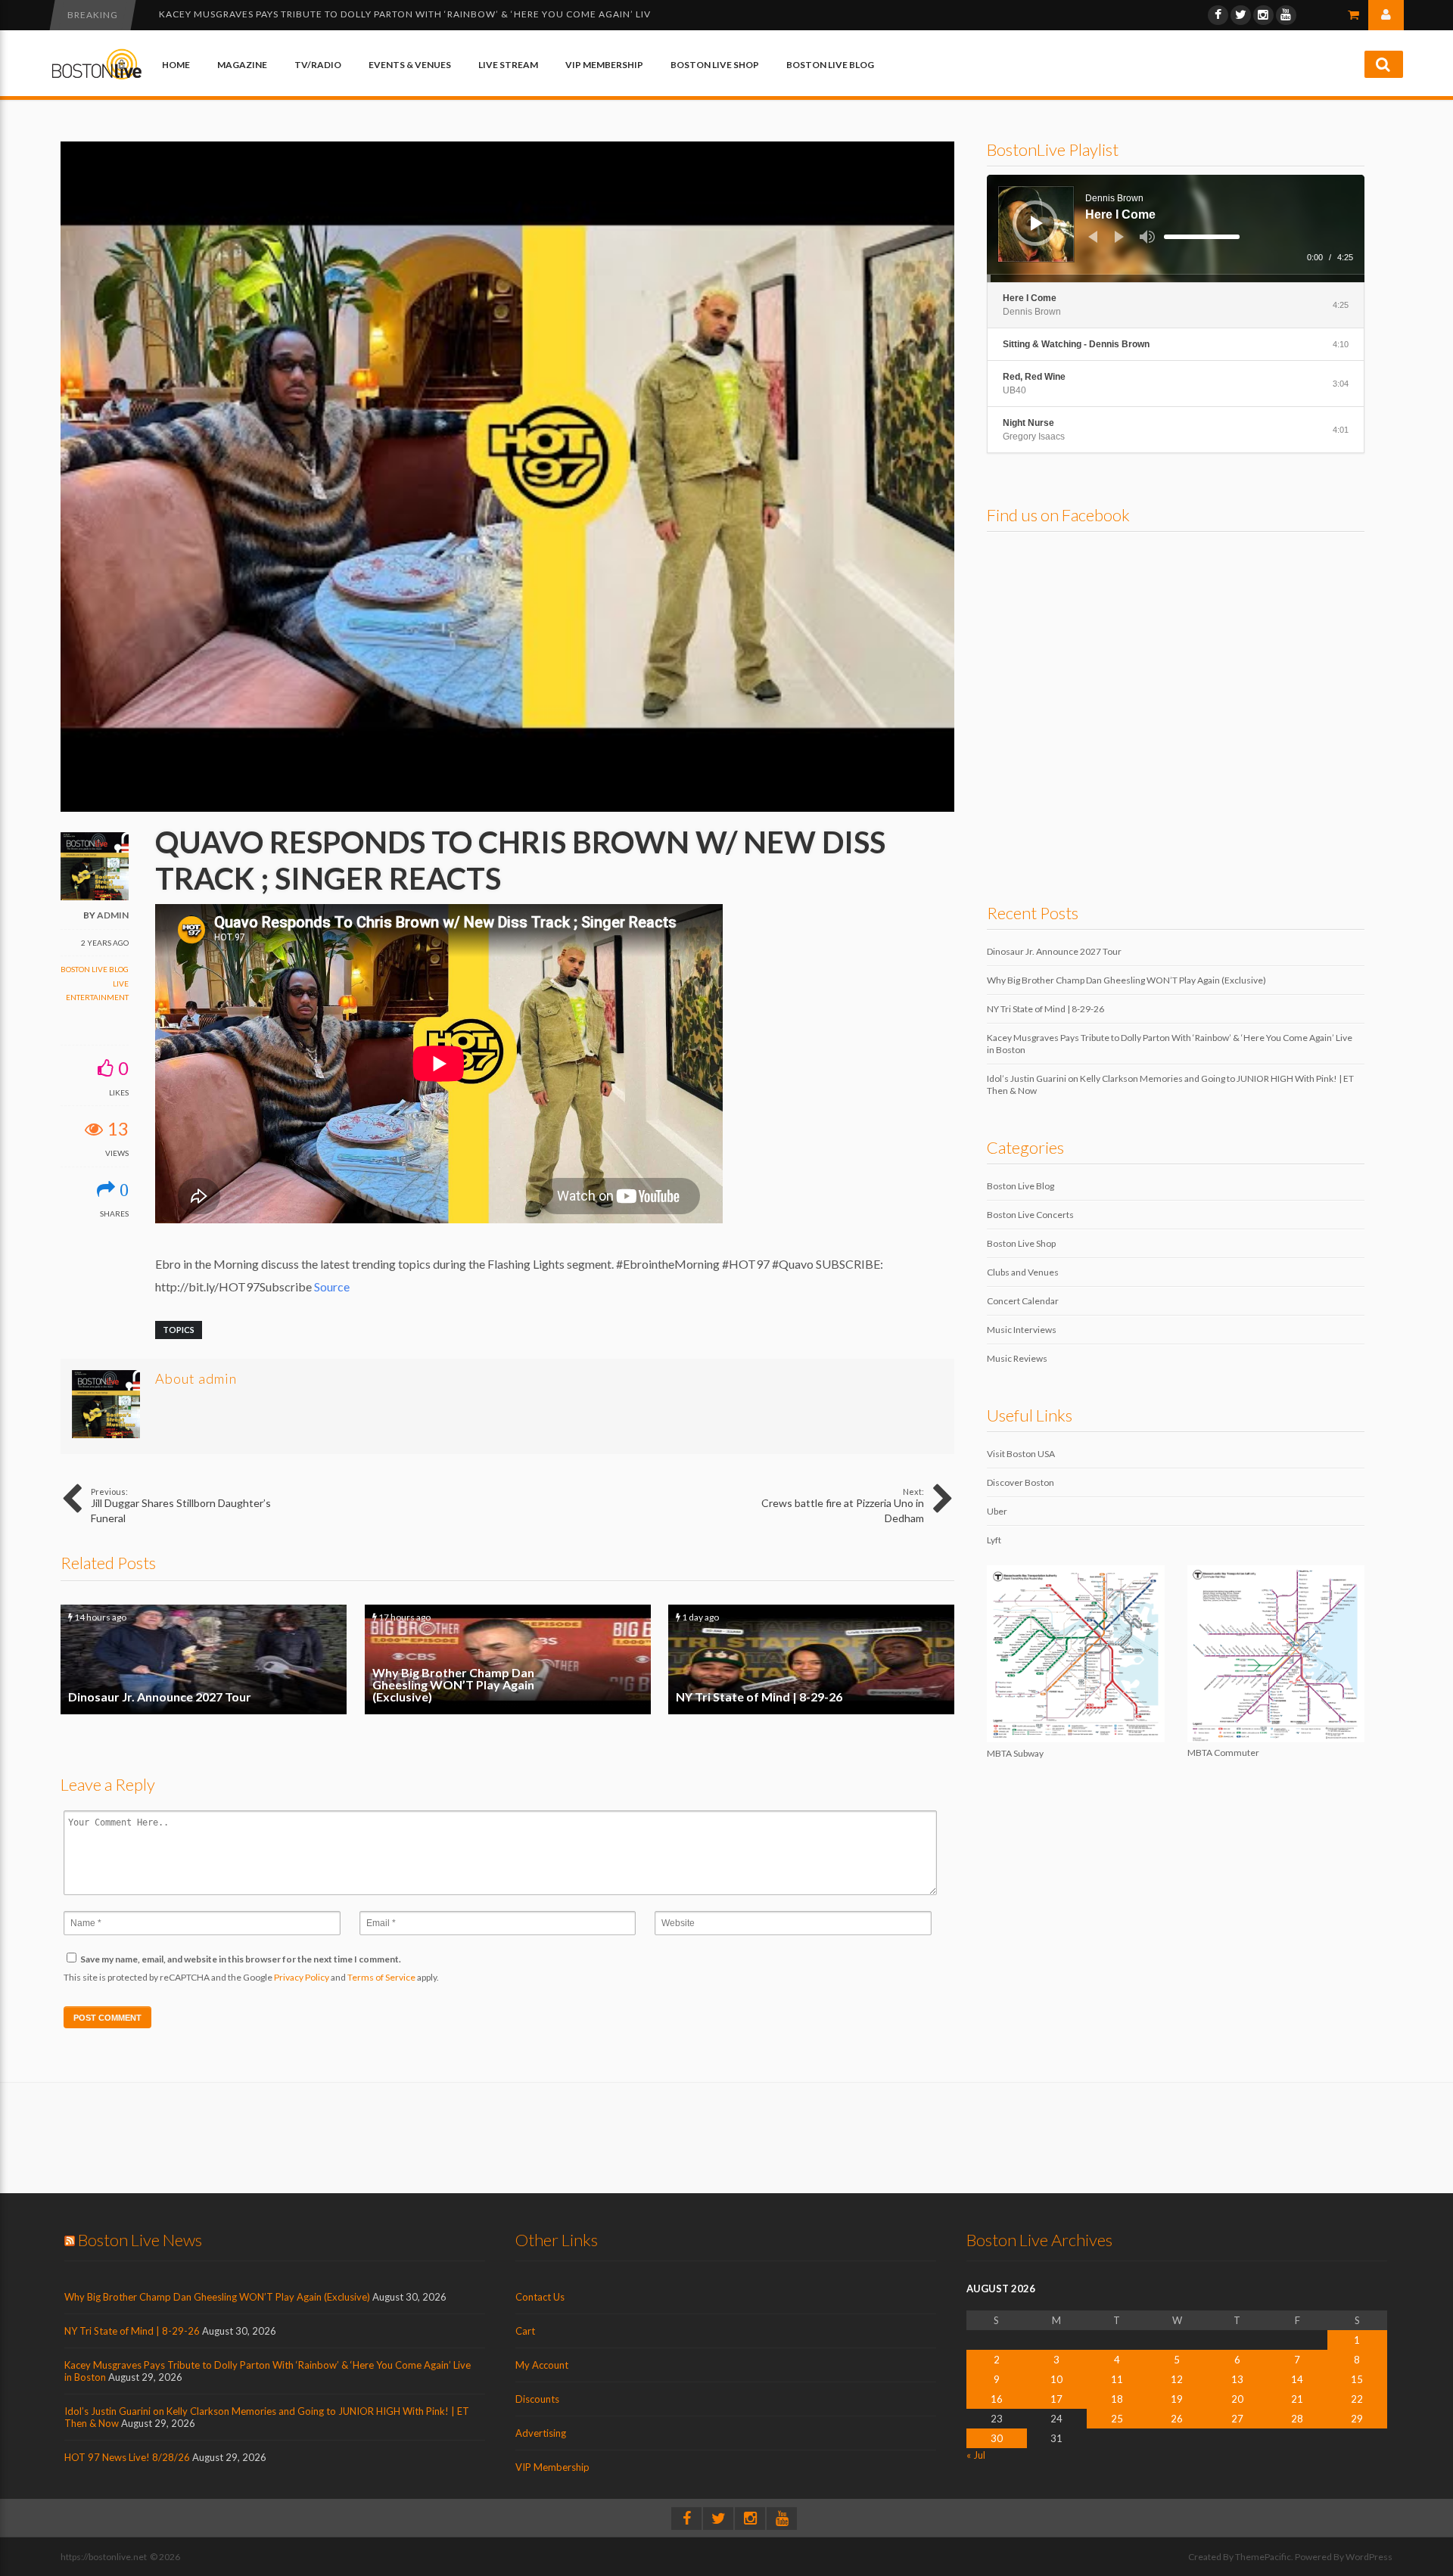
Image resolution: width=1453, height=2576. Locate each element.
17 (1056, 2399)
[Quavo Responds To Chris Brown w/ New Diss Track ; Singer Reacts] (507, 808)
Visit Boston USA (1021, 1454)
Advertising (541, 2433)
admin (113, 915)
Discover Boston (1021, 1482)
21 (1297, 2399)
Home (176, 65)
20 (1237, 2399)
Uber (997, 1511)
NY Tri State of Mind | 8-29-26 (811, 1659)
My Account (542, 2365)
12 (1177, 2379)
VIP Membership (604, 65)
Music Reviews (1017, 1358)
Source (332, 1286)
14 (1297, 2379)
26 (1177, 2419)
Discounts (537, 2399)
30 (997, 2438)
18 (1117, 2399)
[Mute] (1147, 237)
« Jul (976, 2455)
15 (1357, 2379)
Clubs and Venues (1023, 1272)
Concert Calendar (1023, 1301)
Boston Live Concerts (1030, 1215)
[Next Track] (1119, 237)
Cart (525, 2331)
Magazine (242, 65)
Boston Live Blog (830, 65)
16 (997, 2399)
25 (1117, 2419)
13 (1237, 2379)
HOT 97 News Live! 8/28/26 (127, 2457)
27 (1237, 2419)
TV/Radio (318, 65)
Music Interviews (1022, 1330)
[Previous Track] (1093, 237)
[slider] (1202, 237)
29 (1357, 2419)
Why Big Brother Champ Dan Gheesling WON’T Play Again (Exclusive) (508, 1659)
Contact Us (540, 2297)
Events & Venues (410, 65)
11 (1117, 2379)
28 (1297, 2419)
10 (1056, 2379)
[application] (1176, 228)
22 (1357, 2399)
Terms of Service (381, 1977)
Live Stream (508, 65)
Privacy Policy (302, 1977)
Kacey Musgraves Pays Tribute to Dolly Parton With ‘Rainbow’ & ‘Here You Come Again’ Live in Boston (436, 14)
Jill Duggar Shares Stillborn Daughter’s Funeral (181, 1506)
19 (1177, 2399)
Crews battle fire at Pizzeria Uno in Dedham (843, 1506)
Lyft (994, 1540)
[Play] (1037, 223)
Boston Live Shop (715, 65)
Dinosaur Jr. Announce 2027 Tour (204, 1659)
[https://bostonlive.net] (97, 77)
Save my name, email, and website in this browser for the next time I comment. (241, 1959)
